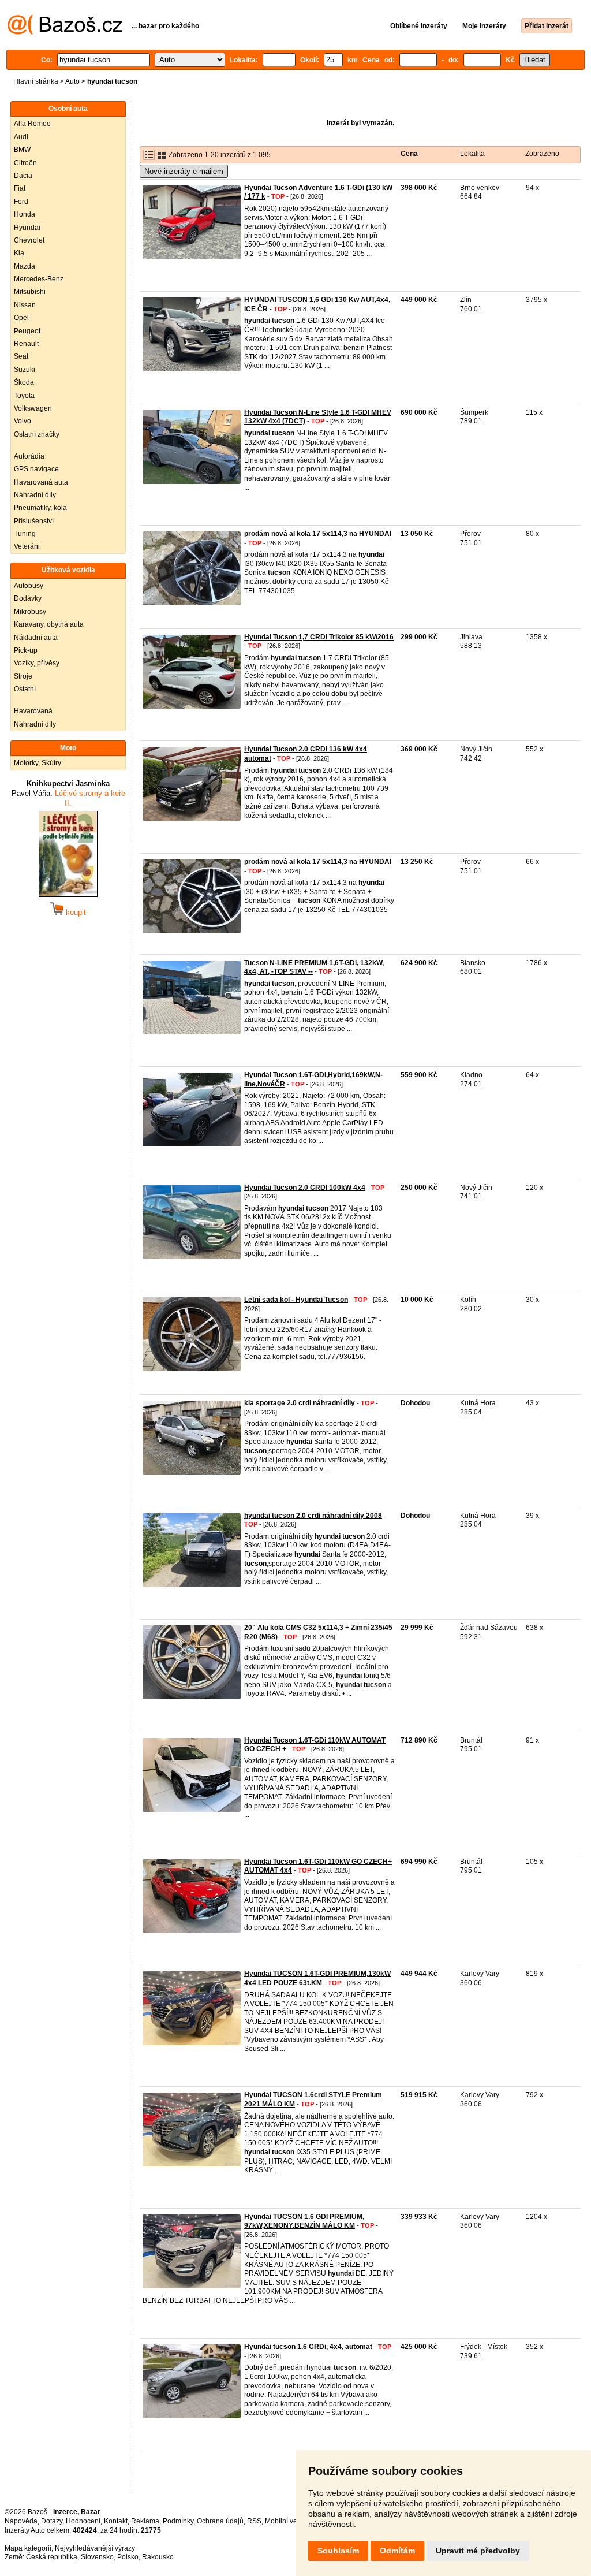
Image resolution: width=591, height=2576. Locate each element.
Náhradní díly (35, 495)
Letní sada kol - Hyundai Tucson (296, 1300)
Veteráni (27, 546)
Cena (409, 154)
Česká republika (52, 2557)
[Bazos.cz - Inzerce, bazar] (65, 32)
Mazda (25, 266)
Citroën (25, 163)
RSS (254, 2521)
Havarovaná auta (41, 482)
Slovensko (97, 2557)
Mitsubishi (30, 292)
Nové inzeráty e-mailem (184, 171)
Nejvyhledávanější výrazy (95, 2548)
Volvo (23, 421)
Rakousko (158, 2557)
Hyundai (27, 228)
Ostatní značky (37, 434)
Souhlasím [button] (338, 2551)
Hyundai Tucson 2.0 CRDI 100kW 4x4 (305, 1188)
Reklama (145, 2521)
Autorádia (29, 456)
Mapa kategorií (28, 2548)
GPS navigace (36, 469)
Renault (26, 344)
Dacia (23, 176)
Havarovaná (33, 711)
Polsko (128, 2557)
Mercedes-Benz (39, 279)
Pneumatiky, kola (40, 508)
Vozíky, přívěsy (37, 663)
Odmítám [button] (397, 2551)
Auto (72, 81)
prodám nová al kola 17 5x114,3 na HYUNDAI (318, 534)
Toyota (24, 396)
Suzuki (25, 370)
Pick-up (26, 650)
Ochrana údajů (220, 2521)
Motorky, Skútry (38, 763)
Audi (21, 137)
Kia (19, 253)
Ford (21, 202)
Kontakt (116, 2521)
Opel (21, 318)
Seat (21, 356)
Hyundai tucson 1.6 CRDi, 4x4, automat (308, 2347)
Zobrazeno (542, 154)
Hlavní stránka (36, 81)
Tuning (25, 534)
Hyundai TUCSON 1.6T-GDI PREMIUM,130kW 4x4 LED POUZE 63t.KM (317, 1978)
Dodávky (28, 598)
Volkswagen (33, 408)
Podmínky (178, 2521)
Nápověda (21, 2521)
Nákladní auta (36, 638)
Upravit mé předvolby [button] (478, 2551)
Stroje (23, 676)
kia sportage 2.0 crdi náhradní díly (300, 1403)
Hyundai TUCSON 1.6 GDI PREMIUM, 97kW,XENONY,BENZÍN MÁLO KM (304, 2221)
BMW (22, 150)
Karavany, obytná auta (49, 624)
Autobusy (29, 586)
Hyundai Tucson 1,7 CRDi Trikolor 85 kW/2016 (319, 637)
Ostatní (25, 689)
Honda (25, 214)
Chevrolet (29, 240)
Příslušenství (34, 521)
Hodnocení (83, 2521)
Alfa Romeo (32, 124)
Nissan (25, 305)
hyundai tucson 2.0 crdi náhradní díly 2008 (313, 1516)
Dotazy (52, 2521)
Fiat (20, 188)
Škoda (24, 382)
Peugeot (27, 331)
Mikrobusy (30, 612)
